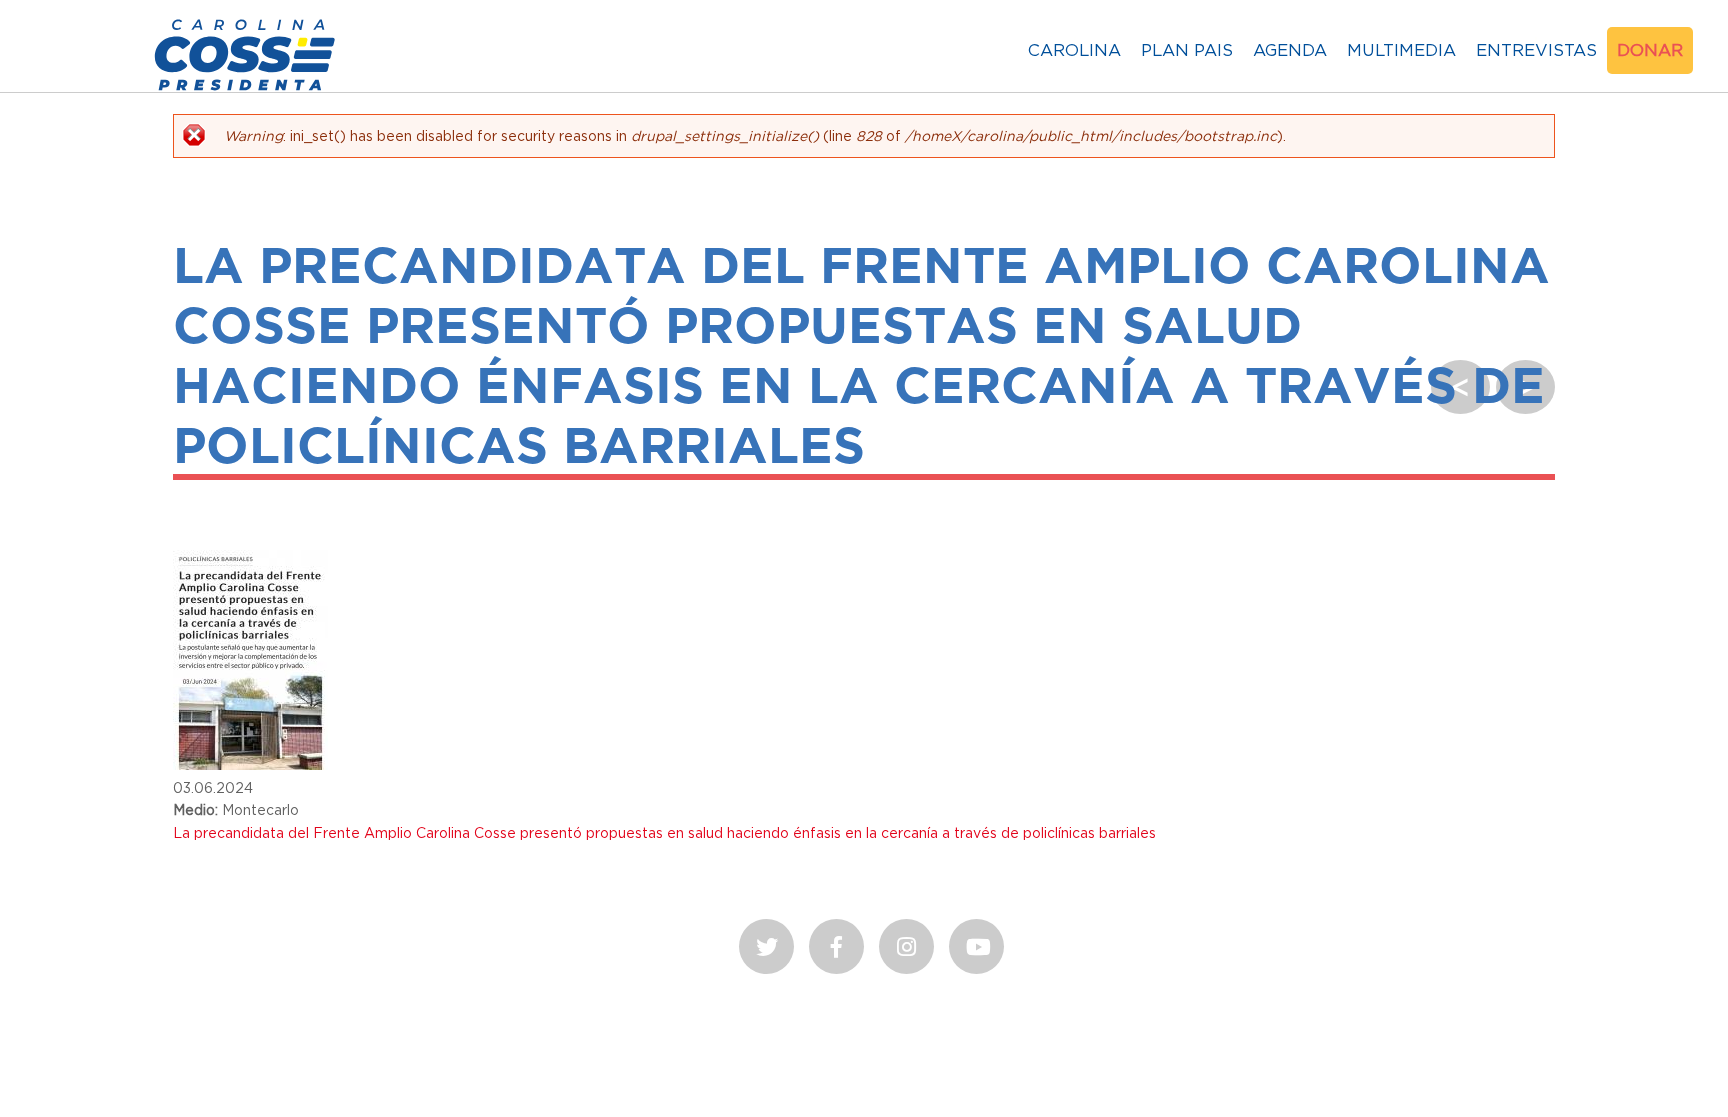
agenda (1290, 50)
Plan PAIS (1187, 50)
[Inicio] (245, 90)
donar (1650, 50)
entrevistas (1536, 50)
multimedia (1401, 50)
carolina (1074, 50)
